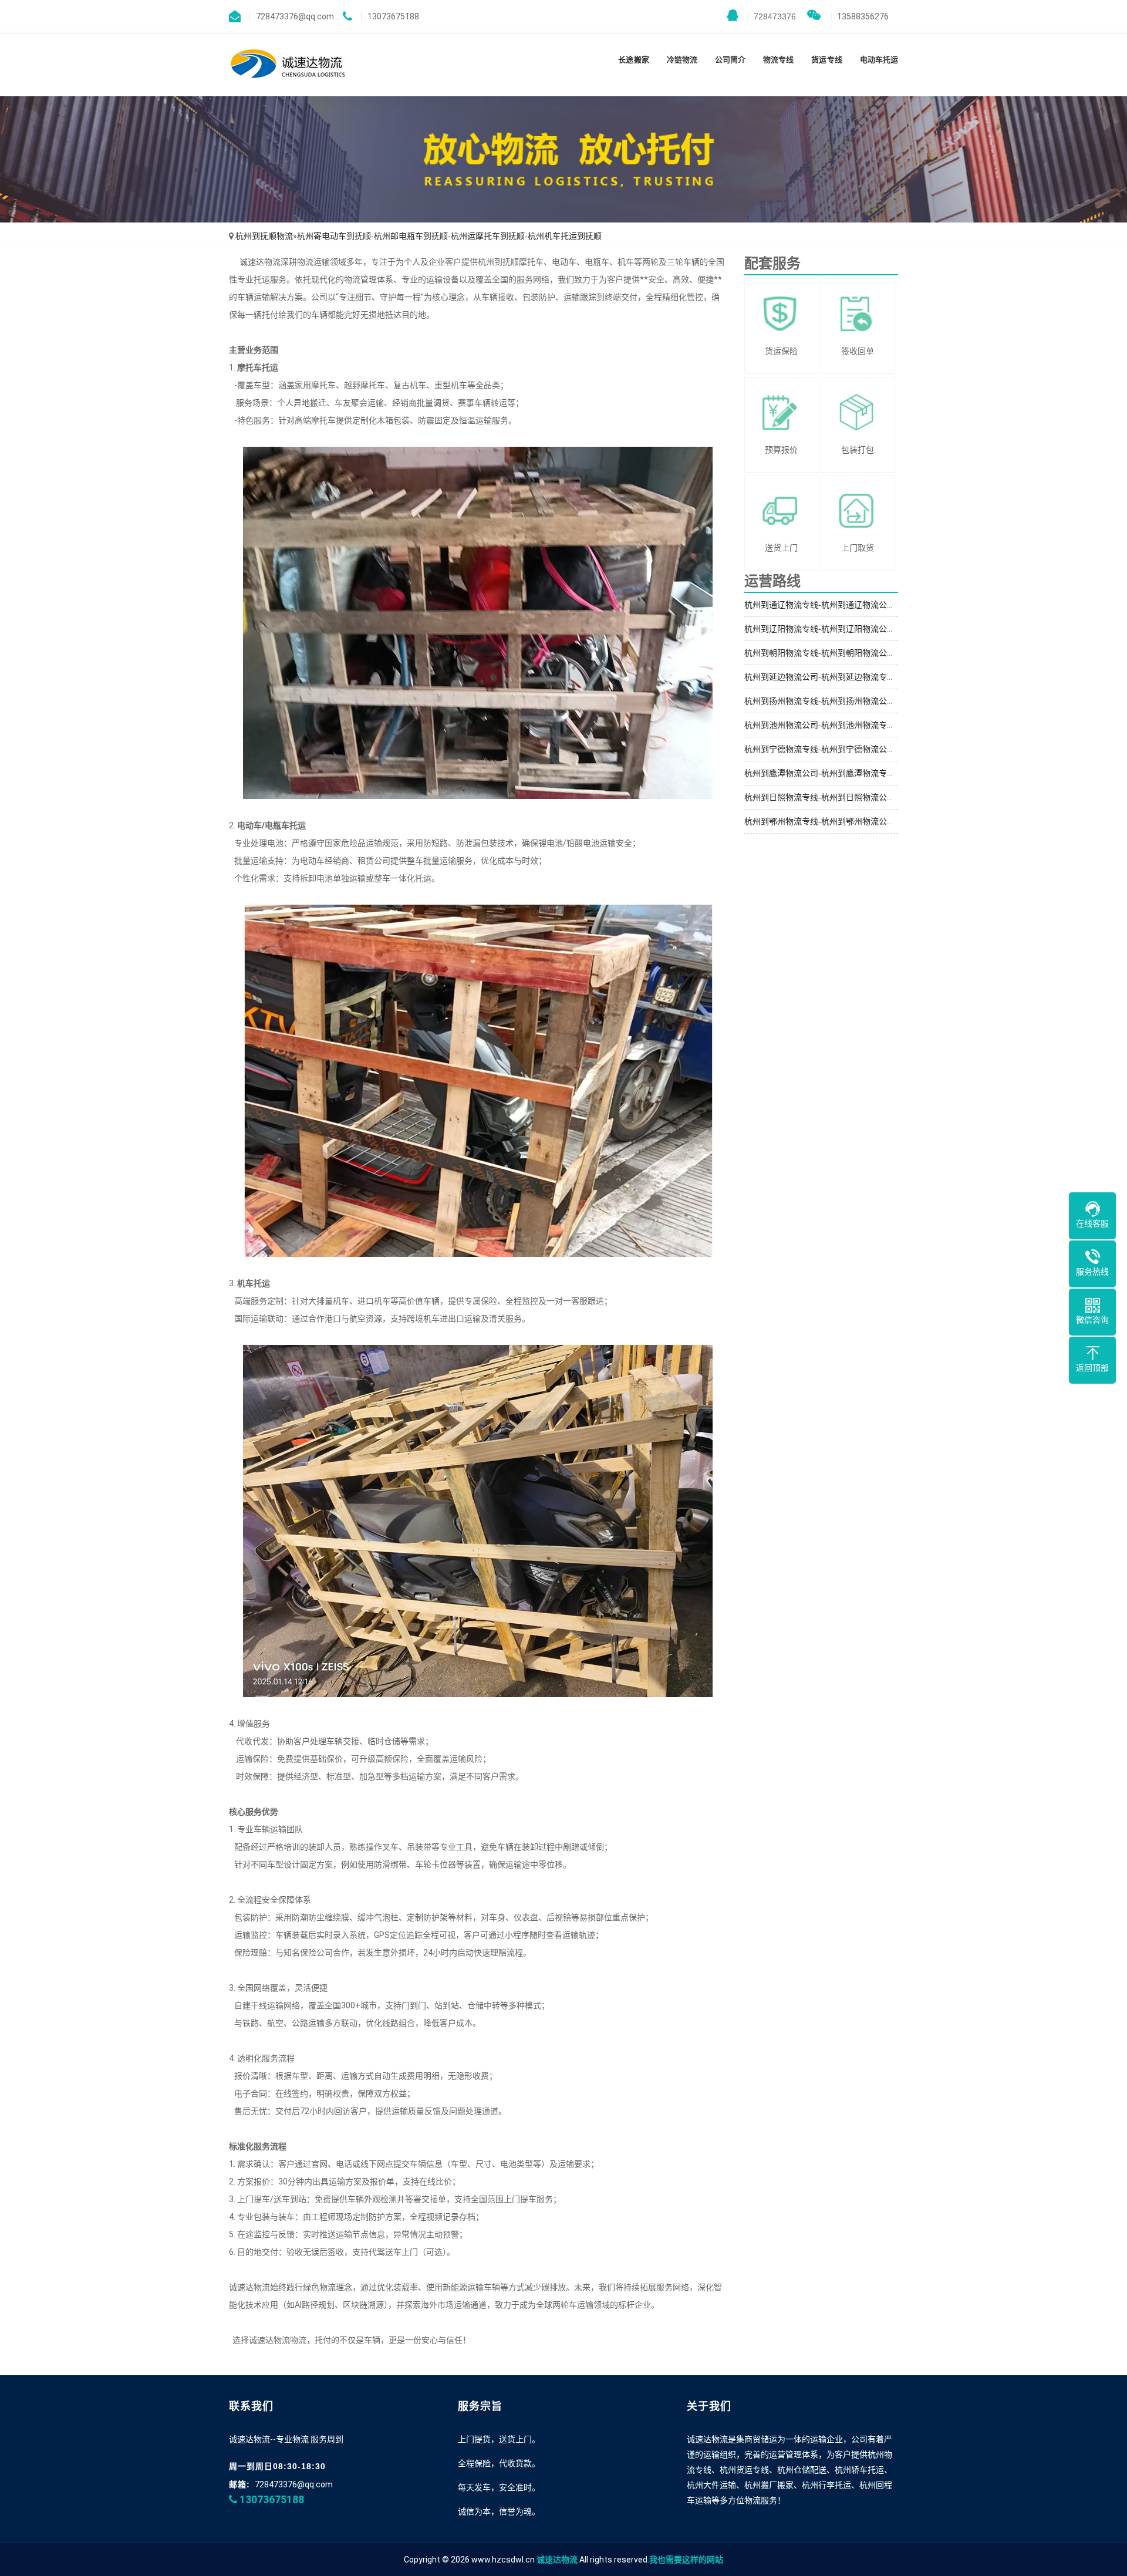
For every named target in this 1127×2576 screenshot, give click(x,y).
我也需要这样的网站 (686, 2560)
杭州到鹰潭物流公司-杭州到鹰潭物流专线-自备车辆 (838, 773)
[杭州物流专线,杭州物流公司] (289, 65)
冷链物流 (682, 60)
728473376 (771, 16)
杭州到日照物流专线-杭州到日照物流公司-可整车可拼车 (846, 797)
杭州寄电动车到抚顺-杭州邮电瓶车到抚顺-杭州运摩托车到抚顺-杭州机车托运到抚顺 (449, 236)
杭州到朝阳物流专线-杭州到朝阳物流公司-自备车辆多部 (846, 653)
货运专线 (826, 60)
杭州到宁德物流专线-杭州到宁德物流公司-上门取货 (838, 749)
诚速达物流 (557, 2560)
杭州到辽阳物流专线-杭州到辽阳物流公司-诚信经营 (838, 629)
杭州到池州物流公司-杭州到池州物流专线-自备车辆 (838, 725)
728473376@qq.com (294, 2484)
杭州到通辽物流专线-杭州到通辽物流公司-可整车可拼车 (846, 605)
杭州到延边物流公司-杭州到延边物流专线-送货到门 (838, 677)
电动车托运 (879, 60)
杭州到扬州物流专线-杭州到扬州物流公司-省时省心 (838, 701)
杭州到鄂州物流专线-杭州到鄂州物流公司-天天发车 (838, 821)
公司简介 (730, 60)
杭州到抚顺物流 (264, 236)
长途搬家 (633, 60)
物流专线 (778, 60)
